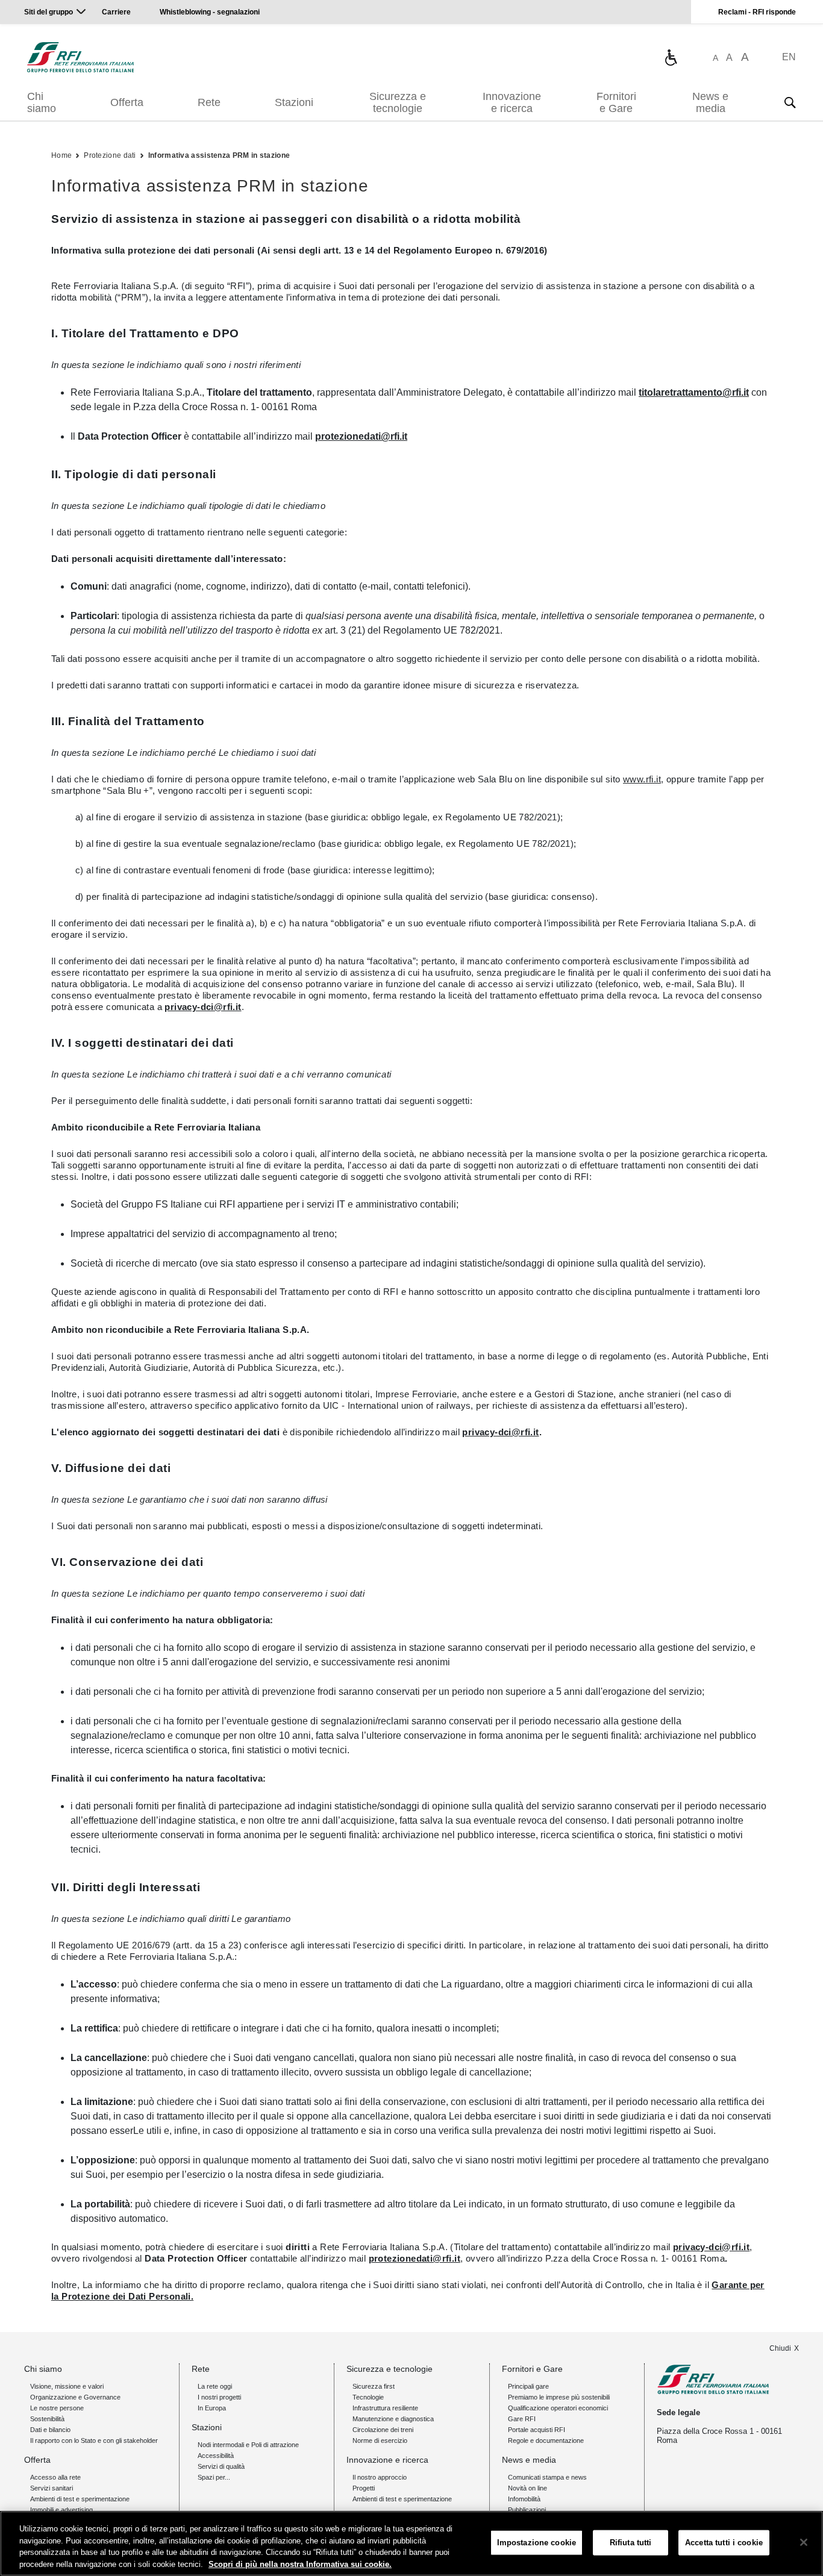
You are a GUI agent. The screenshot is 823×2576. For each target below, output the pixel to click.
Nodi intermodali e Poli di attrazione (248, 2445)
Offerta (127, 102)
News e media (710, 102)
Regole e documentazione (546, 2440)
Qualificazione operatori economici (558, 2408)
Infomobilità (524, 2499)
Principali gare (528, 2386)
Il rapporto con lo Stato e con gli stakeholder (94, 2440)
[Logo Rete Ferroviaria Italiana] (80, 57)
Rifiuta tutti (631, 2543)
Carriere (116, 12)
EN (789, 57)
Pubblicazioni (527, 2510)
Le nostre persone (57, 2408)
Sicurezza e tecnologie (398, 102)
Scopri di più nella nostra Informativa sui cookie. (300, 2564)
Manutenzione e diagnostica (393, 2419)
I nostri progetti (219, 2397)
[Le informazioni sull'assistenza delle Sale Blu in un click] (671, 57)
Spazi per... (214, 2477)
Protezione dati (110, 155)
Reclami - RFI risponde (757, 12)
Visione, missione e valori (67, 2386)
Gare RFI (522, 2419)
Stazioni (294, 102)
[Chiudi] (804, 2542)
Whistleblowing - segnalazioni (210, 12)
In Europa (212, 2408)
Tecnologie (368, 2397)
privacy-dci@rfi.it (203, 1007)
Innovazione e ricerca (512, 102)
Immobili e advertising (61, 2510)
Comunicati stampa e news (547, 2477)
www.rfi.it (642, 779)
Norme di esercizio (380, 2440)
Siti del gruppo (49, 12)
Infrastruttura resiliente (385, 2408)
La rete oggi (215, 2386)
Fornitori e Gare (616, 102)
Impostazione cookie (537, 2543)
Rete (209, 102)
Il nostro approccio (380, 2477)
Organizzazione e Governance (75, 2397)
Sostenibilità (47, 2419)
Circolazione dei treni (383, 2430)
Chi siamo (42, 102)
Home (61, 155)
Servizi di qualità (221, 2466)
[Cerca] (790, 102)
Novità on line (527, 2488)
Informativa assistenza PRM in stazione (219, 155)
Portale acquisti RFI (537, 2430)
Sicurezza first (374, 2386)
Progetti (364, 2488)
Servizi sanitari (52, 2488)
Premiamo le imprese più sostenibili (559, 2397)
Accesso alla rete (55, 2477)
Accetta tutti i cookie (724, 2543)
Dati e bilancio (50, 2430)
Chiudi (780, 2348)
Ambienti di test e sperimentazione (80, 2499)
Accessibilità (216, 2456)
